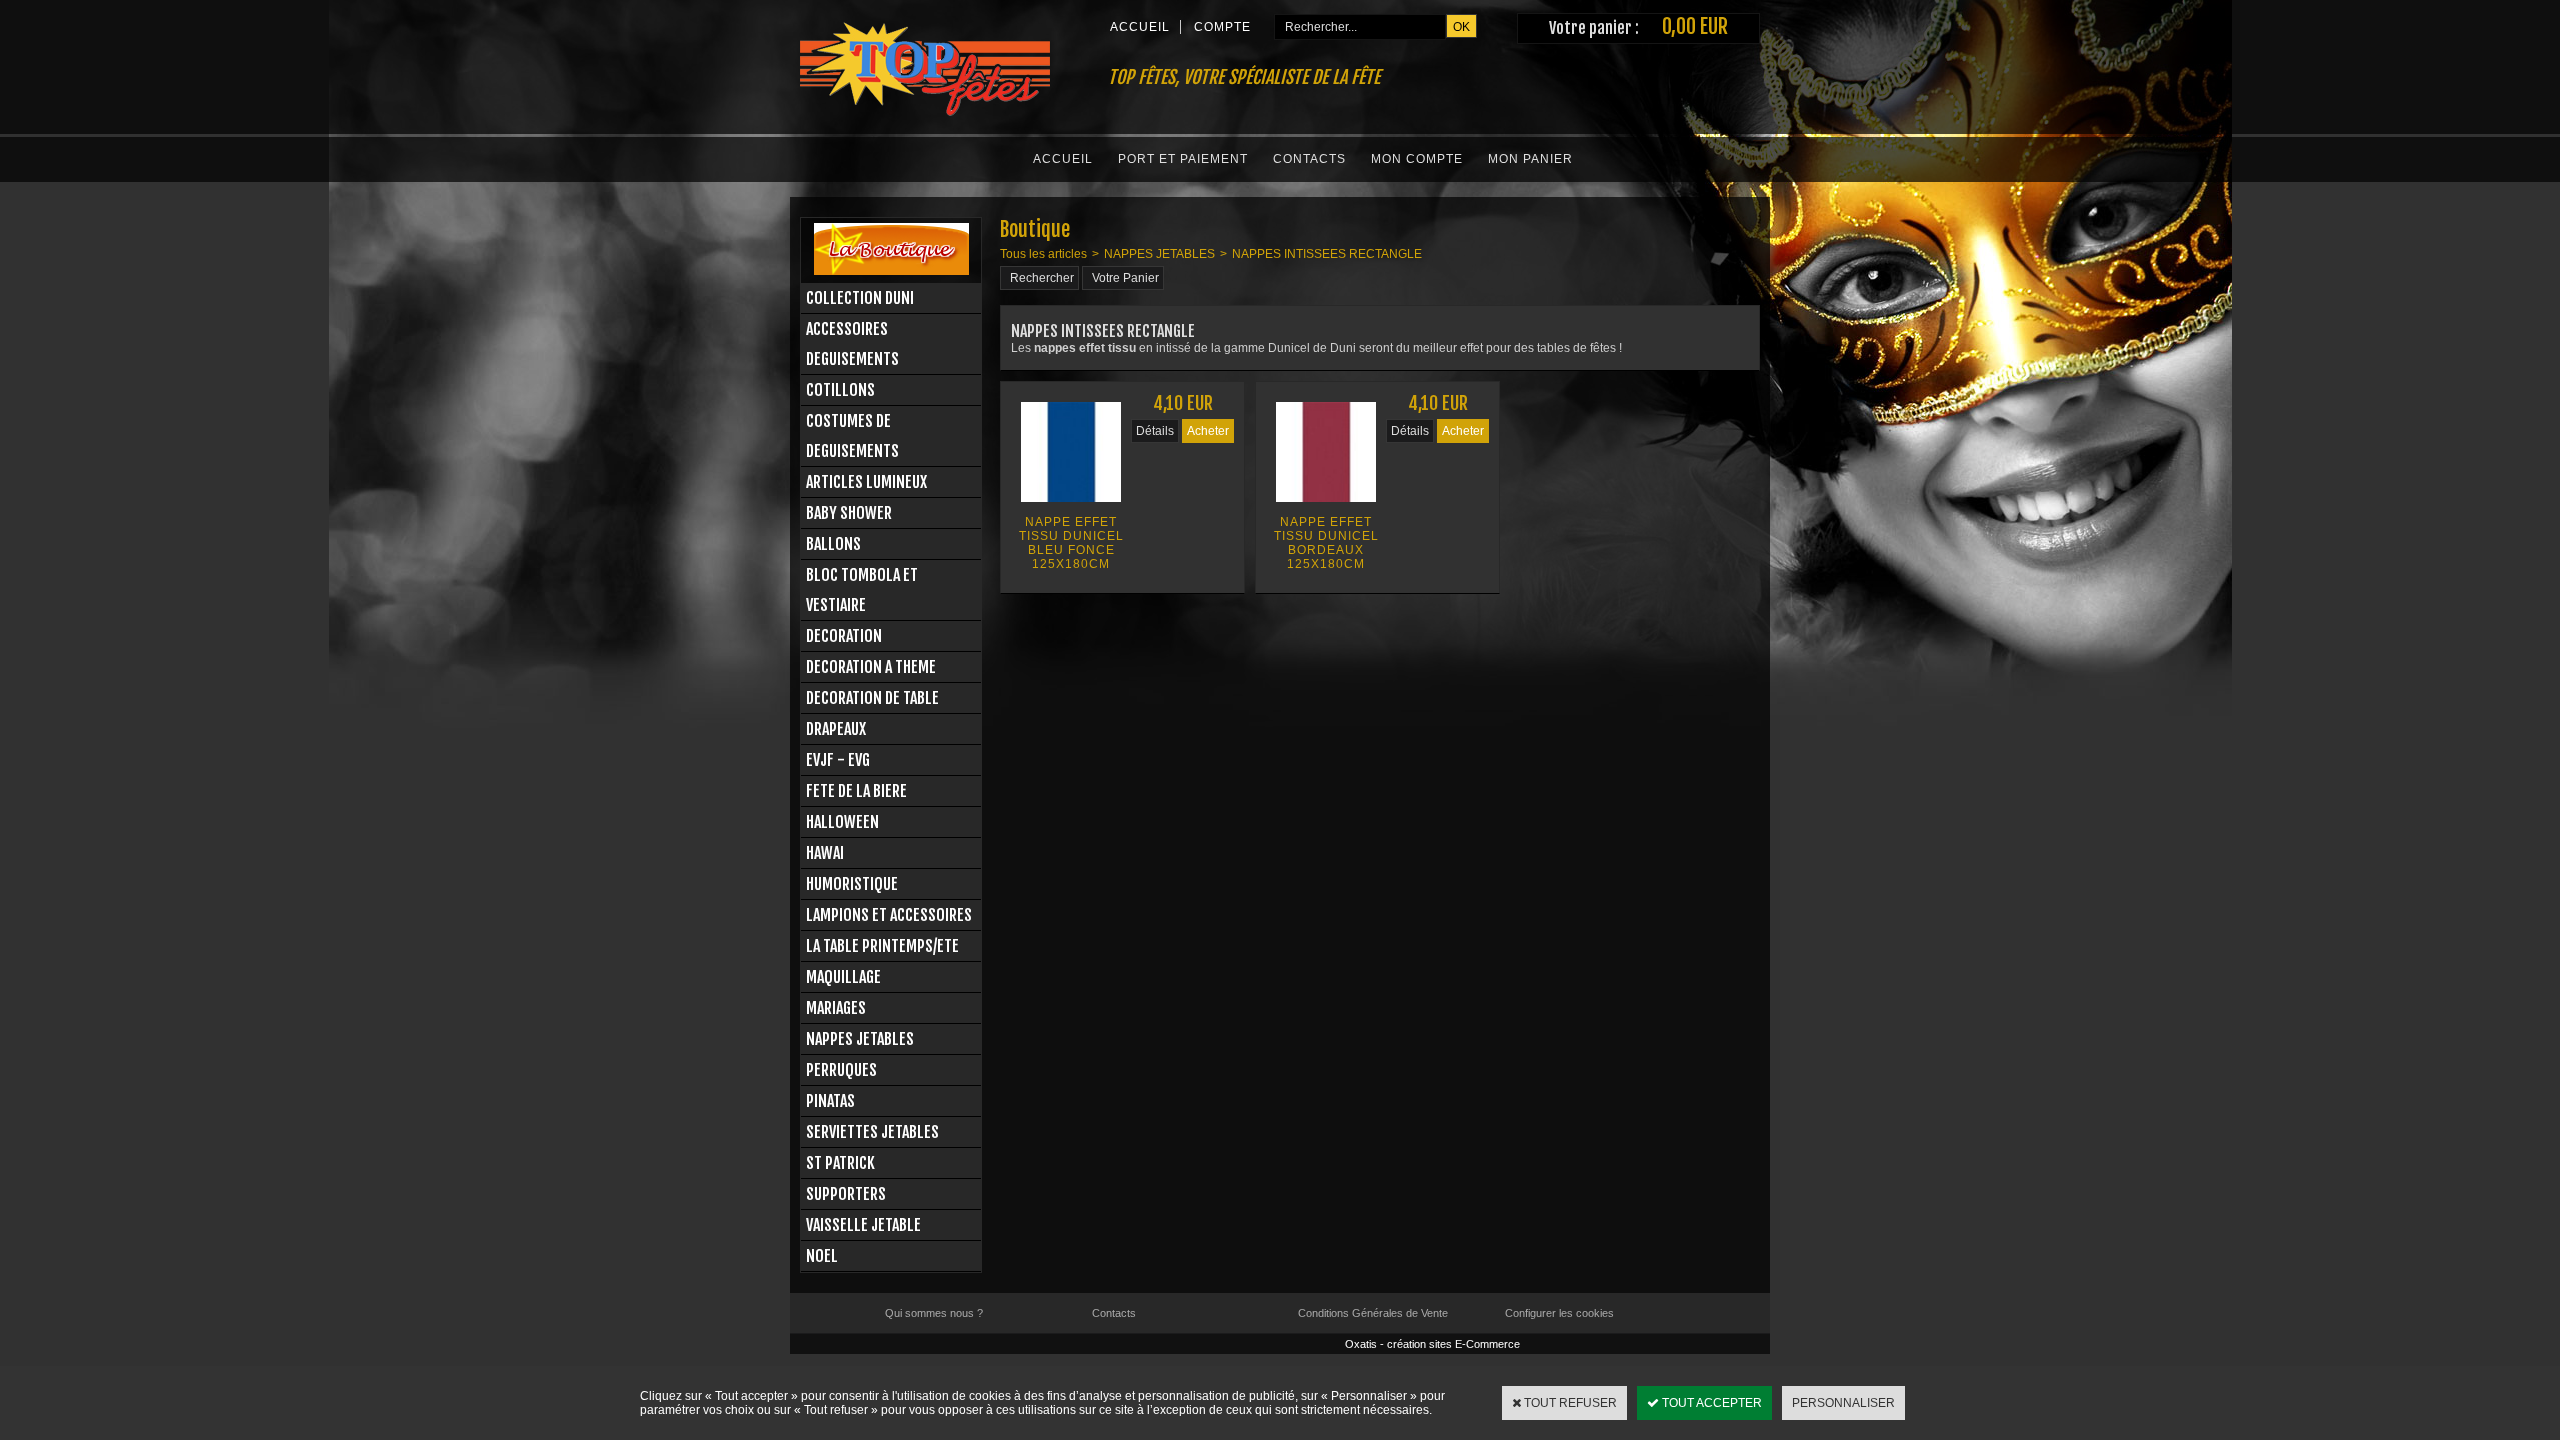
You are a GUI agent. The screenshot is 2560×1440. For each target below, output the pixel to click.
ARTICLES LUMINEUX (866, 482)
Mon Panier (1530, 159)
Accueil (1063, 159)
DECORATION (844, 636)
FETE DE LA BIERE (856, 791)
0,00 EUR (1695, 26)
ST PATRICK (840, 1163)
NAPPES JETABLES (860, 1039)
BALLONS (833, 544)
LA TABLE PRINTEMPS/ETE (882, 946)
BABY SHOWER (849, 513)
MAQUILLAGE (843, 977)
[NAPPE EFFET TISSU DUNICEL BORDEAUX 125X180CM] (1326, 508)
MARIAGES (836, 1008)
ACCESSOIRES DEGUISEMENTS (852, 344)
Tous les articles (1043, 254)
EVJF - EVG (838, 760)
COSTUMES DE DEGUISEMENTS (852, 436)
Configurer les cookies (1559, 1313)
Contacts (1309, 159)
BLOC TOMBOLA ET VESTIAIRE (862, 590)
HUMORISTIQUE (852, 884)
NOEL (822, 1256)
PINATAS (830, 1101)
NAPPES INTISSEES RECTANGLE (1327, 254)
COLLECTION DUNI (860, 298)
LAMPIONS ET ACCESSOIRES (889, 915)
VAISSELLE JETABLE (863, 1225)
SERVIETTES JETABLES (872, 1132)
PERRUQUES (841, 1070)
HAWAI (825, 853)
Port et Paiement (1183, 159)
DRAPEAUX (836, 729)
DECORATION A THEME (871, 667)
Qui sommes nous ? (934, 1313)
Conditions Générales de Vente (1373, 1313)
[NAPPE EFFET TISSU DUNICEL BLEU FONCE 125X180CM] (1071, 508)
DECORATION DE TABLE (872, 698)
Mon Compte (1417, 159)
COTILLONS (840, 390)
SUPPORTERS (846, 1194)
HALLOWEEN (842, 822)
